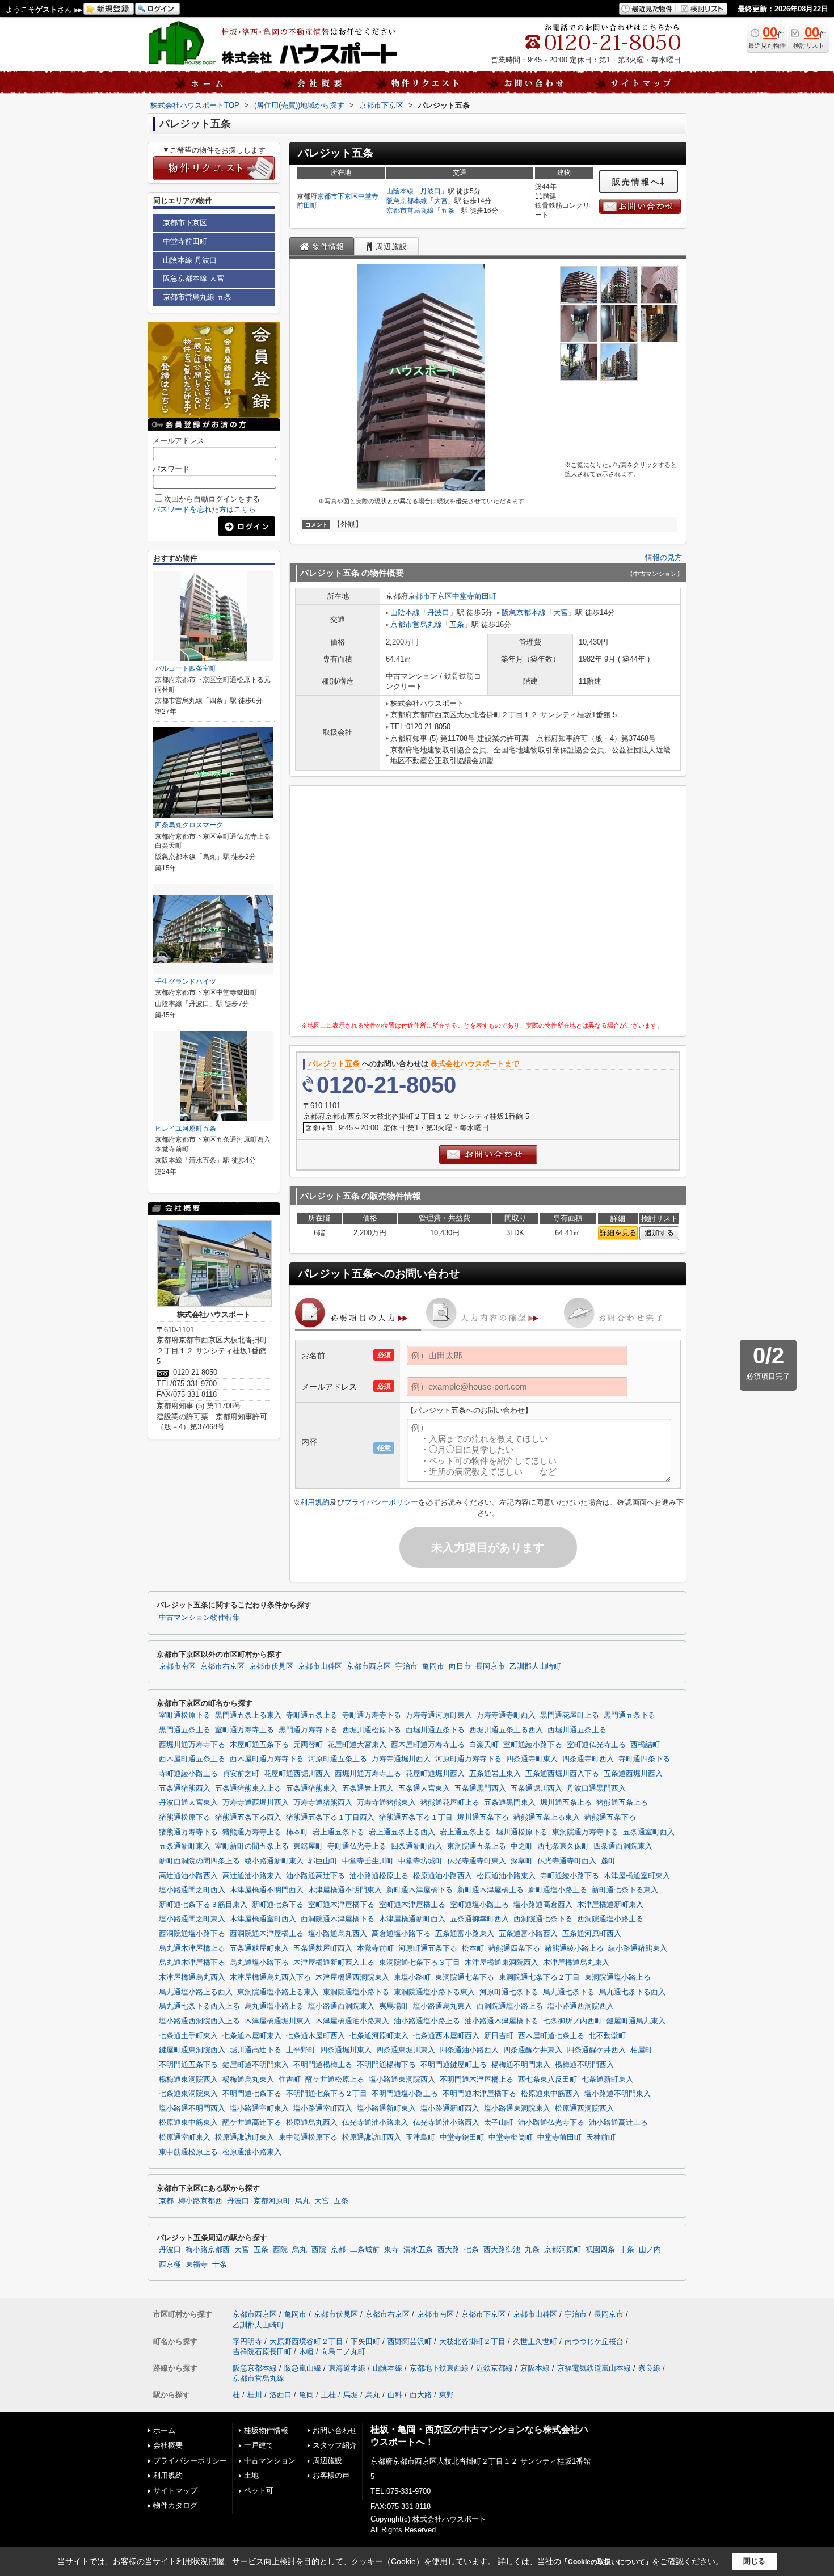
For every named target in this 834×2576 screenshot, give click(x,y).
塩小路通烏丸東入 (443, 2006)
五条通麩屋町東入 (259, 1948)
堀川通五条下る (483, 1817)
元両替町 (308, 1745)
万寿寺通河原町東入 (439, 1715)
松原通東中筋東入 (188, 2123)
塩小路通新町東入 (386, 2108)
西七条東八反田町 (547, 2080)
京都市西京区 (369, 1666)
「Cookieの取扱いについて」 (606, 2562)
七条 (471, 2250)
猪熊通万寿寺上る (252, 1832)
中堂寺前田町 (474, 596)
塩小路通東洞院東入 (517, 2108)
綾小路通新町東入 (274, 1861)
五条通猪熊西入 (185, 1788)
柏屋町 (641, 2050)
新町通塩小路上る (558, 1890)
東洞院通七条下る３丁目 (420, 1963)
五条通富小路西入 (528, 1934)
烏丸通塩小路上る (274, 2006)
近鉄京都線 (494, 2368)
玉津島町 (420, 2137)
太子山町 (499, 2123)
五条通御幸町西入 (479, 1919)
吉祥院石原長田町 (262, 2352)
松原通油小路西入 (443, 1876)
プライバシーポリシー (381, 1502)
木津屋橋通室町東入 (637, 1876)
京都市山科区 (320, 1666)
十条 (627, 2250)
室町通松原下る (185, 1715)
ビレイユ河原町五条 (186, 1129)
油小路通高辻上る (618, 2123)
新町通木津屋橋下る (420, 1890)
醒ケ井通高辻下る (252, 2123)
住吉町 (290, 2080)
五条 (448, 211)
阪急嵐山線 (303, 2368)
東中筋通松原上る (188, 2152)
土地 (251, 2475)
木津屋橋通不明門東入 (345, 1890)
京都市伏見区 (271, 1666)
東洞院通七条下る (465, 1977)
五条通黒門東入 (510, 1803)
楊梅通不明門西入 (584, 2065)
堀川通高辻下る (256, 2050)
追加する (659, 1233)
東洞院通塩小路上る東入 (278, 1992)
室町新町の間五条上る (252, 1846)
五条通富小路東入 (465, 1934)
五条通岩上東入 (495, 1774)
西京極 (170, 2264)
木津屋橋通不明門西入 (267, 1890)
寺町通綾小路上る (188, 1774)
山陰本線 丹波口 (190, 260)
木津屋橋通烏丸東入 (576, 1963)
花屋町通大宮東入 (357, 1745)
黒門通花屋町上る (570, 1715)
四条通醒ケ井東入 (533, 2050)
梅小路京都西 (200, 2201)
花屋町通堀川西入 (435, 1774)
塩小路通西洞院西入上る (199, 2021)
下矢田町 (365, 2341)
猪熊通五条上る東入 (547, 1817)
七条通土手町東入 (188, 2036)
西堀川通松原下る (372, 1730)
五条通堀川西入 (536, 1788)
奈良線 (649, 2368)
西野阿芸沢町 (410, 2341)
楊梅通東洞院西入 (188, 2080)
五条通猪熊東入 (312, 1788)
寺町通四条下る (644, 1759)
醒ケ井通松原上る (335, 2080)
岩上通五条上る (466, 1832)
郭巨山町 (323, 1861)
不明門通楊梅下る (386, 2065)
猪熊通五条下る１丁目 (416, 1817)
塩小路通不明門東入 (618, 2094)
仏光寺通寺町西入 (567, 1861)
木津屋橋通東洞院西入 (502, 1963)
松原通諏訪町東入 (245, 2137)
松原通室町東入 (185, 2137)
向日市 (460, 1666)
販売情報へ (636, 182)
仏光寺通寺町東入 (477, 1861)
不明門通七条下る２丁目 (327, 2094)
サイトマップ (175, 2491)
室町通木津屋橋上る (412, 1905)
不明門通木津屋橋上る (477, 2080)
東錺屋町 (308, 1846)
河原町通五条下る (428, 1948)
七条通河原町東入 (379, 2036)
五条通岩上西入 (368, 1788)
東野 (447, 2395)
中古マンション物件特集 (199, 1618)
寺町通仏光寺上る (357, 1846)
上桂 (328, 2395)
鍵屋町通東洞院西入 (192, 2050)
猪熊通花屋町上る (450, 1803)
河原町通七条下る (509, 1992)
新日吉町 (499, 2036)
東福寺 (197, 2264)
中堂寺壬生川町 (368, 1861)
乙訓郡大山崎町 (535, 1666)
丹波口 (431, 191)
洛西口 (281, 2395)
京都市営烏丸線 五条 (197, 297)
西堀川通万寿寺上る (368, 1774)
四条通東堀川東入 (406, 2050)
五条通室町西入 (649, 1832)
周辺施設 (327, 2461)
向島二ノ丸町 (343, 2352)
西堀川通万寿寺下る (192, 1745)
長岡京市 (490, 1666)
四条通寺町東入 (532, 1759)
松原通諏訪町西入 (372, 2137)
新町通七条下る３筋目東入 (203, 1905)
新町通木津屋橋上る (490, 1890)
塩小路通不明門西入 (192, 2108)
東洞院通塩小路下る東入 (434, 1992)
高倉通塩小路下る (401, 1934)
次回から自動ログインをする (212, 499)
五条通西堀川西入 (633, 1774)
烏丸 (302, 2201)
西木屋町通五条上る (192, 1759)
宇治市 (407, 1666)
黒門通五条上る (185, 1730)
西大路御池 (502, 2250)
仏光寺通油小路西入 (446, 2123)
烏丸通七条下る (569, 1992)
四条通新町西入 (417, 1846)
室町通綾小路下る (533, 1745)
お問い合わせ (335, 2430)
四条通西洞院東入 (623, 1846)
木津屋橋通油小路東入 (352, 2021)
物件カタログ (175, 2505)
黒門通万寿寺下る (308, 1730)
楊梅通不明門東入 (521, 2065)
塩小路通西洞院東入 (341, 2006)
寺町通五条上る (312, 1715)
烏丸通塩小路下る (259, 1963)
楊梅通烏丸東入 (248, 2080)
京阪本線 (535, 2368)
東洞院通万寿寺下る (585, 1832)
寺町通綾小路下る (570, 1876)
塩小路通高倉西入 (543, 1905)
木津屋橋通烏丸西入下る (270, 1977)
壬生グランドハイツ (186, 982)
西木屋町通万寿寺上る (428, 1745)
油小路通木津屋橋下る (502, 2021)
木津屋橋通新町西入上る (334, 1963)
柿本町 (297, 1832)
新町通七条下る (278, 1905)
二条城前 (365, 2250)
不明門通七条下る (252, 2094)
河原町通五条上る (338, 1759)
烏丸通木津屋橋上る (192, 1948)
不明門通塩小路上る (405, 2094)
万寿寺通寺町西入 (506, 1715)
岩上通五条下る (338, 1832)
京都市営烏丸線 (410, 211)
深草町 (522, 1861)
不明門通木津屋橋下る (479, 2094)
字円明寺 (247, 2341)
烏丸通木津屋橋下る (192, 1963)
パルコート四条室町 (186, 668)
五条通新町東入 (185, 1846)
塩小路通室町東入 (259, 2108)
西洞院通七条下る (543, 1919)
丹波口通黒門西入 (596, 1788)
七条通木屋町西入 (315, 2036)
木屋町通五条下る (259, 1745)
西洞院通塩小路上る (610, 1919)
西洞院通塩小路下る (192, 1934)
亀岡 (306, 2395)
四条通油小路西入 (469, 2050)
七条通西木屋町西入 (446, 2036)
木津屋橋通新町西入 (412, 1919)
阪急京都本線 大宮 (193, 278)
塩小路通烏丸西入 (338, 1934)
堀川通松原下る (522, 1832)
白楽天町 (484, 1745)
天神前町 (601, 2137)
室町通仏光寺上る (596, 1745)
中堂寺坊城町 (420, 1861)
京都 (166, 2201)
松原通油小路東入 (506, 1876)
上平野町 (301, 2050)
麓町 (608, 1861)
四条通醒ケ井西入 (596, 2050)
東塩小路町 (412, 1977)
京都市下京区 (338, 196)
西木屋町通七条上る (551, 2036)
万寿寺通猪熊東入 (386, 1803)
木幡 (306, 2352)
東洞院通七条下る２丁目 (539, 1977)
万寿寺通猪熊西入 (323, 1803)
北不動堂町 (607, 2036)
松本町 (473, 1948)
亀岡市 (433, 1666)
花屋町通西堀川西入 (297, 1774)
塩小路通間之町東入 (192, 1919)
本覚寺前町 (375, 1948)
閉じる (754, 2561)
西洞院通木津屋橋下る (338, 1919)
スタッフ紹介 (335, 2445)
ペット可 (259, 2491)
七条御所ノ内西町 (572, 2021)
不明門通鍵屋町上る (454, 2065)
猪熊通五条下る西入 (248, 1817)
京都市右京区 (222, 1666)
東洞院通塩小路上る (618, 1977)
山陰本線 (400, 191)
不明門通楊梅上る (323, 2065)
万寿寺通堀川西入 (401, 1759)
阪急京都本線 (407, 201)
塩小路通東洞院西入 (402, 2080)
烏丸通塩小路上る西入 (196, 1992)
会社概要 (168, 2445)
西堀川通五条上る (577, 1730)
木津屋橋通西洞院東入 (352, 1977)
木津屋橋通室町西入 (263, 1919)
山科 (395, 2395)
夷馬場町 (394, 2006)
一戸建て (259, 2445)
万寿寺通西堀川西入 (256, 1803)
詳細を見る (618, 1233)
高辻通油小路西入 (188, 1876)
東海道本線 (347, 2368)
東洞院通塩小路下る (356, 1992)
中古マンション (270, 2461)
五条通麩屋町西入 (323, 1948)
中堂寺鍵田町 (462, 2137)
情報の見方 (664, 557)
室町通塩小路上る (479, 1905)
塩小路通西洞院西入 (581, 2006)
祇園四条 (600, 2250)
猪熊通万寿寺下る (188, 1832)
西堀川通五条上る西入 (506, 1730)
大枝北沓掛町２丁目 (472, 2341)
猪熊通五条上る (622, 1803)
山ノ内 (650, 2250)
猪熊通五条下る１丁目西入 (330, 1817)
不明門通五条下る (188, 2065)
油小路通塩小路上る (427, 2021)
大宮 (441, 201)
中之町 (522, 1846)
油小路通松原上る (379, 1876)
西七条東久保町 (563, 1846)
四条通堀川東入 (346, 2050)
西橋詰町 (645, 1745)
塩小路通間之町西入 (192, 1890)
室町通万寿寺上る (245, 1730)
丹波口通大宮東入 (188, 1803)
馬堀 (351, 2395)
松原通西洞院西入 (584, 2108)
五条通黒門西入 (480, 1788)
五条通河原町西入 (592, 1934)
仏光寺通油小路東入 (375, 2123)
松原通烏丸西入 (312, 2123)
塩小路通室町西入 (323, 2108)
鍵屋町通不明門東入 (256, 2065)
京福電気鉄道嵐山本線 (594, 2368)
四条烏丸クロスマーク (189, 825)
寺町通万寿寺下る (372, 1715)
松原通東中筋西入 (550, 2094)
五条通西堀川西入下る (562, 1774)
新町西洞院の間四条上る (199, 1861)
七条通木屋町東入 (252, 2036)
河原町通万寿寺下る (468, 1759)
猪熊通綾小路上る (574, 1948)
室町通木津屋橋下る (341, 1905)
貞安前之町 (241, 1774)
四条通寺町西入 (588, 1759)
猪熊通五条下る (610, 1817)
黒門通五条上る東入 (248, 1715)
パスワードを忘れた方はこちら (204, 509)
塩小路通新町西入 (450, 2108)
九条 (532, 2250)
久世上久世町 (535, 2341)
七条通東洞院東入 (188, 2094)
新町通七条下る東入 (625, 1890)
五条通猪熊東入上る (248, 1788)
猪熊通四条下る (514, 1948)
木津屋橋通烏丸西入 (192, 1977)
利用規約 (315, 1502)
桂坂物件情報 (266, 2430)
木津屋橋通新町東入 (610, 1905)
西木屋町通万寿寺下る (267, 1759)
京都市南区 (177, 1666)
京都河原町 (272, 2201)
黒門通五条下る (629, 1715)
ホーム (164, 2430)
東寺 (391, 2250)
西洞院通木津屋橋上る (267, 1934)
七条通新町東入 (607, 2080)
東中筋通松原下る (308, 2137)
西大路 (448, 2250)
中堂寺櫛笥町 (511, 2137)
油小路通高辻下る (315, 1876)
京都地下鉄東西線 (439, 2368)
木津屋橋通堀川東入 (278, 2021)
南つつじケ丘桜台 (594, 2341)
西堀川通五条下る (435, 1730)
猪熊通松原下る (185, 1817)
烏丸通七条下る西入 (632, 1992)
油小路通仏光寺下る (551, 2123)
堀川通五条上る (566, 1803)
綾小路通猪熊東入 (638, 1948)
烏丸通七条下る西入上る (199, 2006)
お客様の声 (331, 2475)
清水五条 (418, 2250)
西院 (280, 2250)
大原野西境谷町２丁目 (306, 2341)
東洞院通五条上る (477, 1846)
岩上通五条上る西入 (402, 1832)
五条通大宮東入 (424, 1788)
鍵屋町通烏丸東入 (636, 2021)
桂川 (255, 2395)
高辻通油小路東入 (252, 1876)
